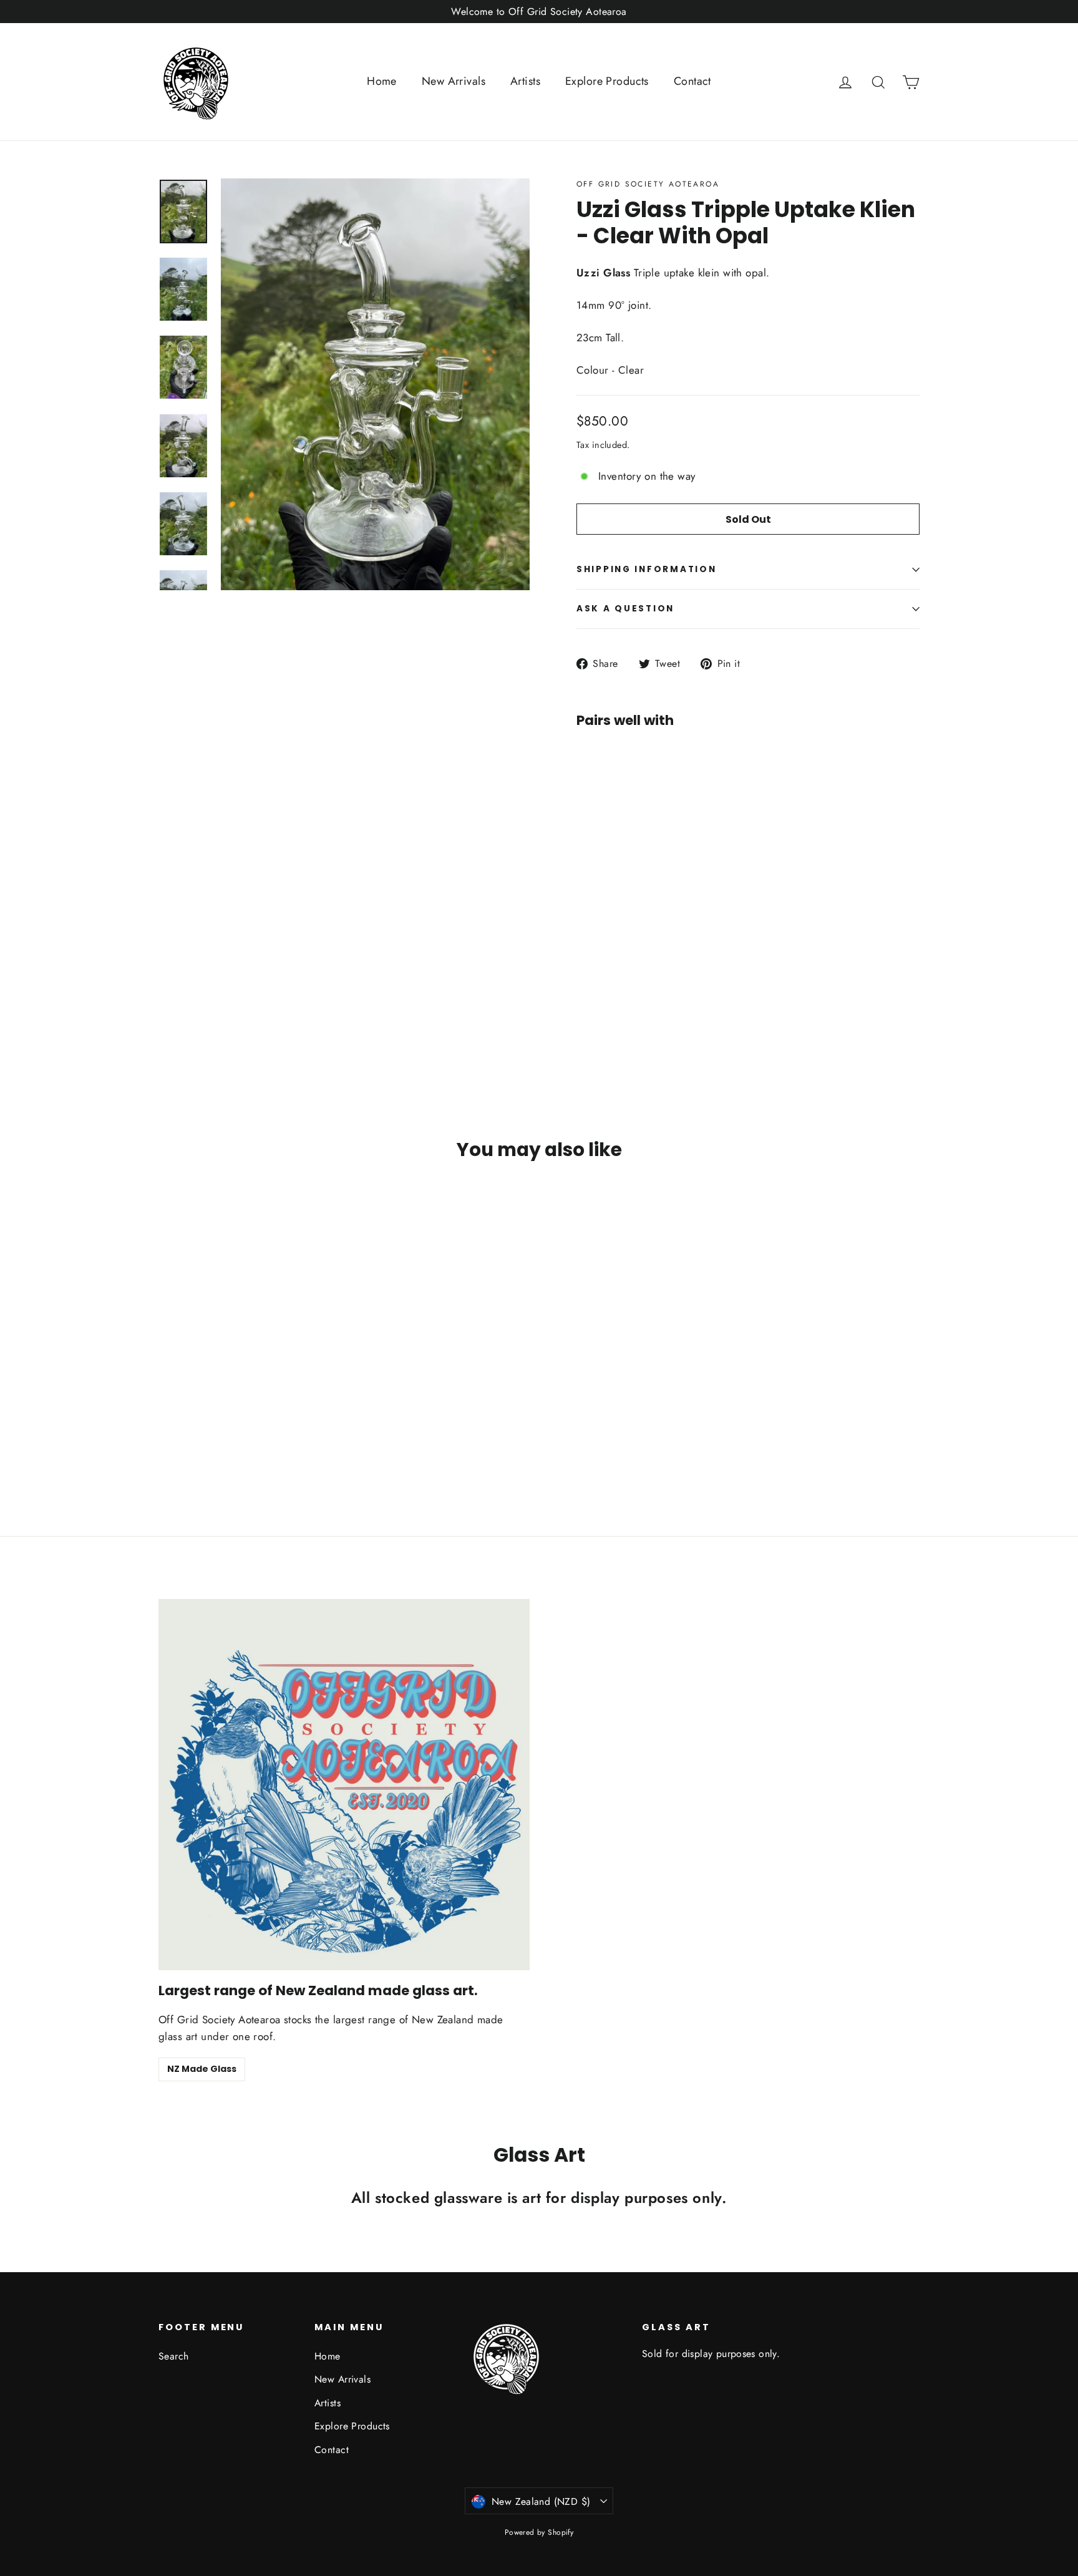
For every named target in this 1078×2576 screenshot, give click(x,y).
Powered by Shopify (539, 2532)
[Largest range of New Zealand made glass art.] (344, 1785)
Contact (692, 81)
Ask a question (625, 609)
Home (382, 81)
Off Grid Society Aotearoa (648, 184)
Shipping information (646, 569)
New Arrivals (454, 81)
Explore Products (607, 81)
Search (174, 2356)
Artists (525, 81)
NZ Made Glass (202, 2069)
